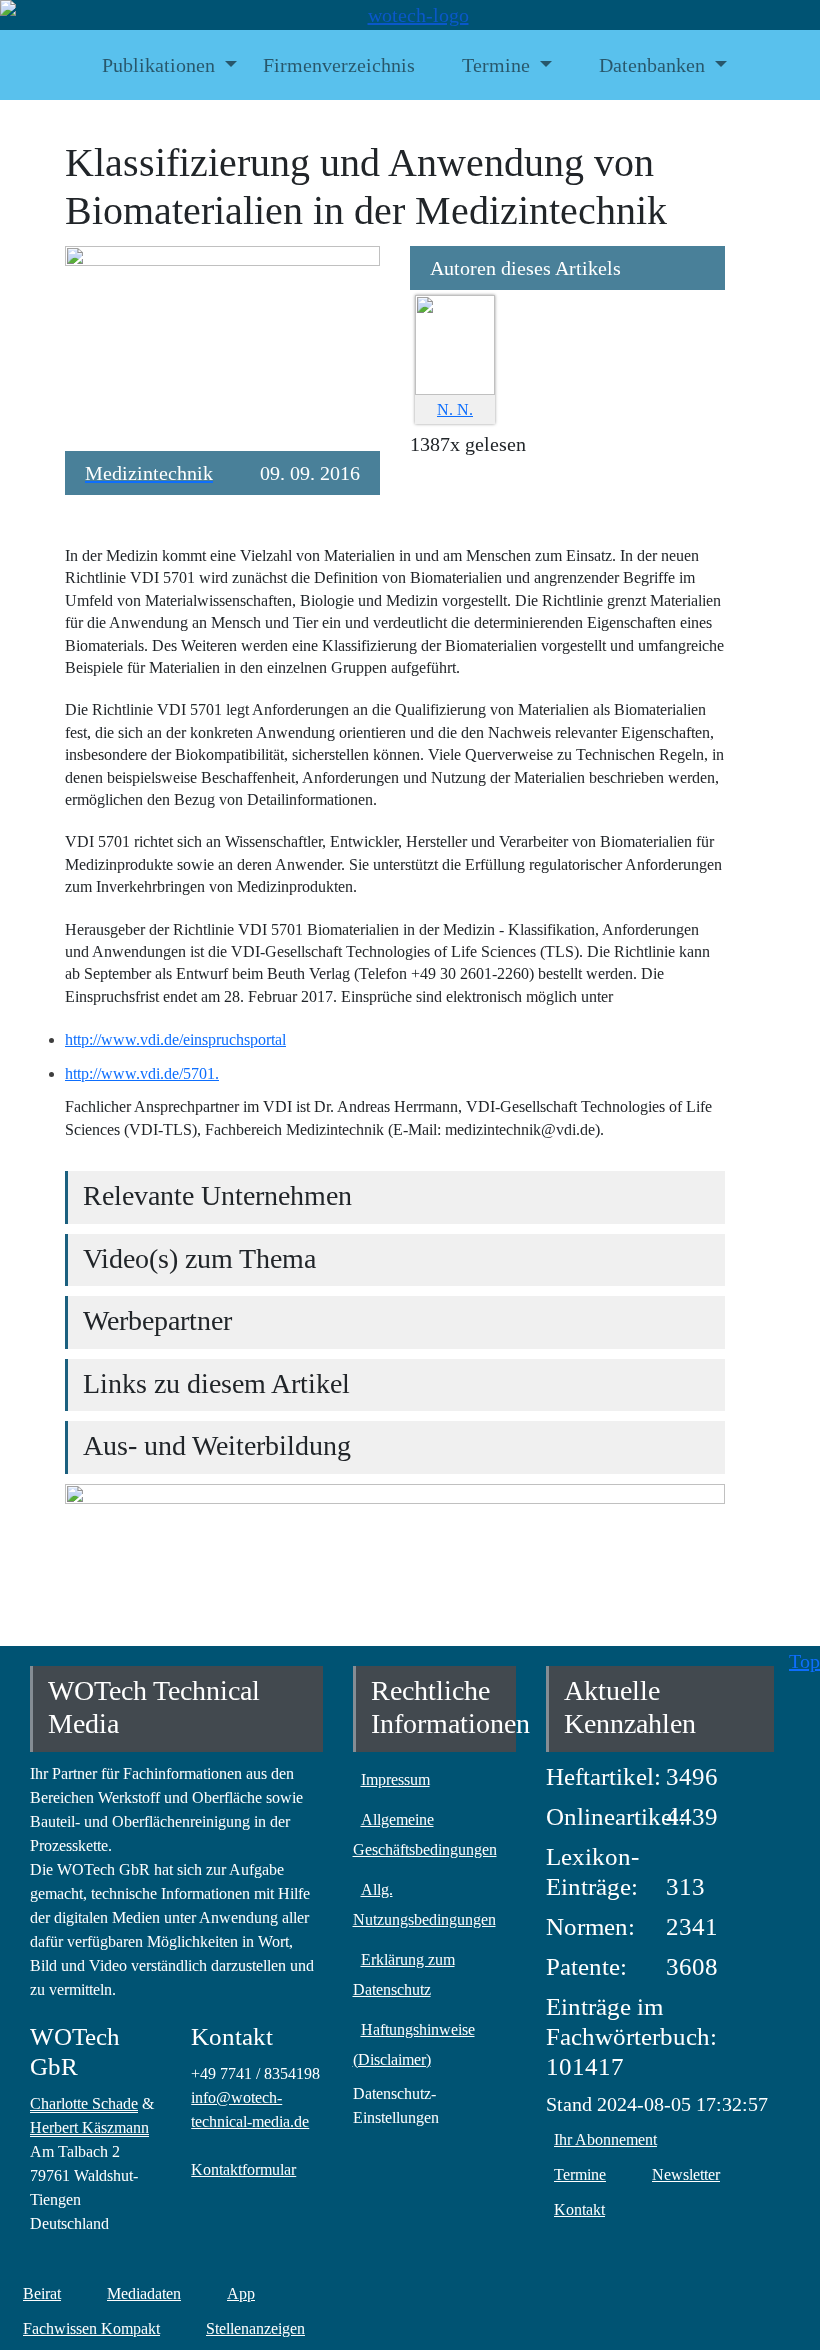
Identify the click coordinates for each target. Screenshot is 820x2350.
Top (804, 1661)
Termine (580, 2174)
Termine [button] (496, 65)
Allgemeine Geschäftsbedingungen (425, 1834)
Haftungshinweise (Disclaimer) (414, 2044)
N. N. (455, 409)
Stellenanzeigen (255, 2328)
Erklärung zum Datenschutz (404, 1974)
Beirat (42, 2293)
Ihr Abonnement (605, 2139)
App (241, 2293)
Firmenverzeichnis (339, 65)
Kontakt (579, 2209)
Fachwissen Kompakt (91, 2328)
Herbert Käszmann (89, 2127)
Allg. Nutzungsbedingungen (424, 1904)
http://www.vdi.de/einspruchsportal (175, 1039)
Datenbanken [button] (652, 65)
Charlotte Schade (84, 2103)
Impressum (395, 1779)
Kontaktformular (243, 2169)
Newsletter (686, 2174)
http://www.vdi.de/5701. (142, 1073)
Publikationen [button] (158, 65)
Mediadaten (144, 2293)
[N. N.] (455, 342)
